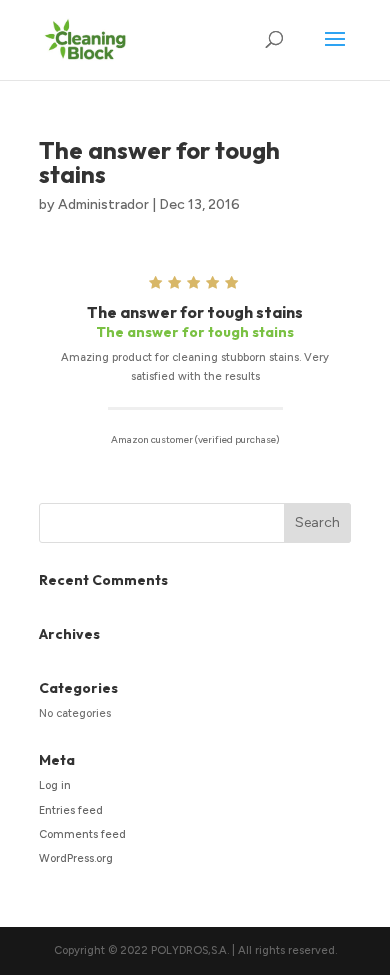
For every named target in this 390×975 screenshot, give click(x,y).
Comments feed (82, 834)
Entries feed (71, 810)
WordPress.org (76, 858)
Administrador (103, 204)
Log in (55, 785)
